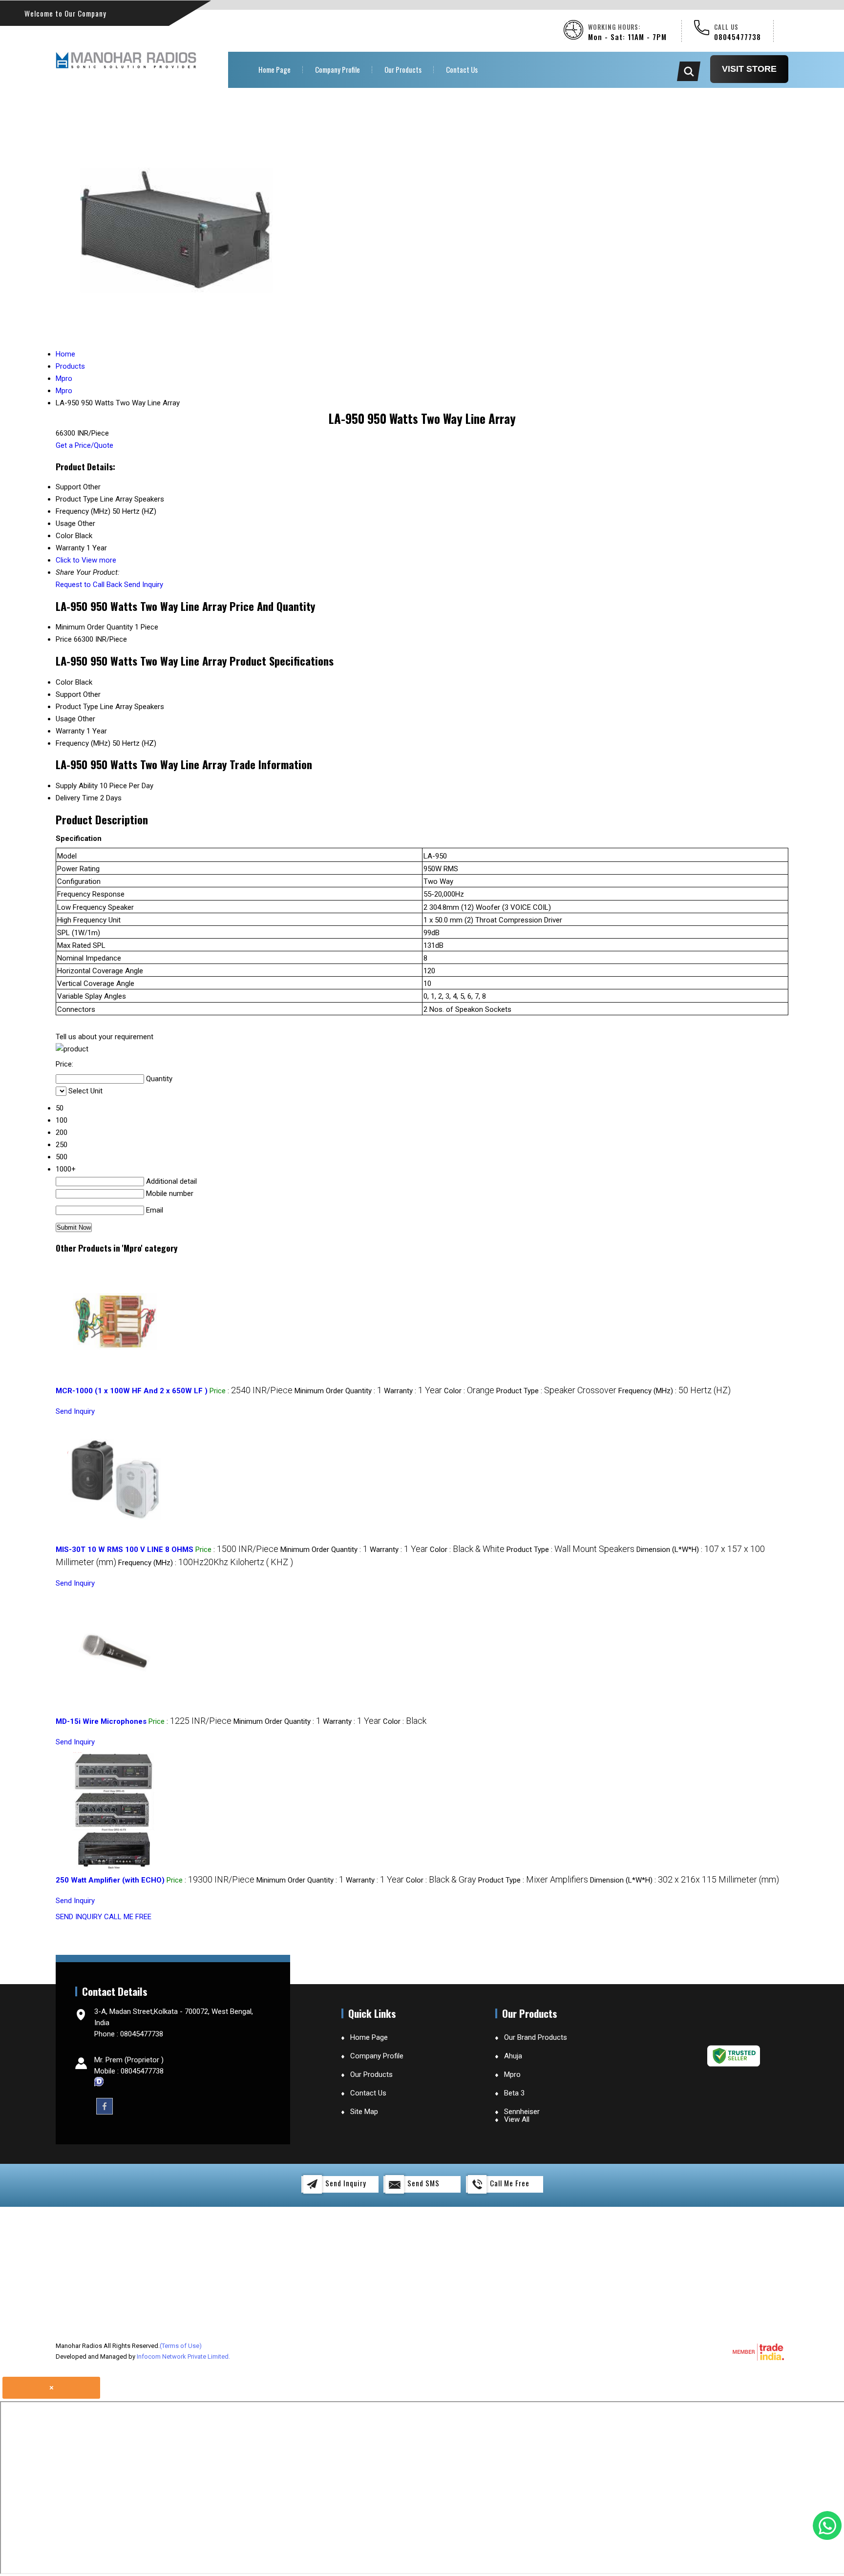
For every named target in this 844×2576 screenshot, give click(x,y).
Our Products (403, 69)
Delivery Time (77, 798)
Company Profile (338, 69)
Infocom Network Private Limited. (183, 2356)
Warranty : (413, 1391)
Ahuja (513, 2056)
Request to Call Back (89, 585)
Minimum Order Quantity (94, 627)
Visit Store (749, 69)
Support (68, 694)
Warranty (70, 731)
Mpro (512, 2074)
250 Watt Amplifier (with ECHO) (110, 1880)
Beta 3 (514, 2093)
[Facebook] (105, 2106)
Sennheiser (522, 2112)
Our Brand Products (536, 2037)
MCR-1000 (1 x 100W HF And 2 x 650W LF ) (132, 1391)
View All (517, 2119)
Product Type (77, 707)
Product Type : (556, 1391)
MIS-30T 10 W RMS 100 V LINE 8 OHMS (125, 1550)
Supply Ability (77, 786)
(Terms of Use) (181, 2346)
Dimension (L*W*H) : (685, 1880)
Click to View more (86, 560)
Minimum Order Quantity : (338, 1391)
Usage (66, 719)
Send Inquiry (144, 585)
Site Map (364, 2112)
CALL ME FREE (128, 1917)
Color (64, 682)
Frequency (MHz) (83, 743)
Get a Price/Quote (84, 445)
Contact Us (462, 69)
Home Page (274, 69)
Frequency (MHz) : (675, 1391)
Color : (469, 1391)
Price (64, 639)
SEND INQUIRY (79, 1917)
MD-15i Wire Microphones (101, 1721)
